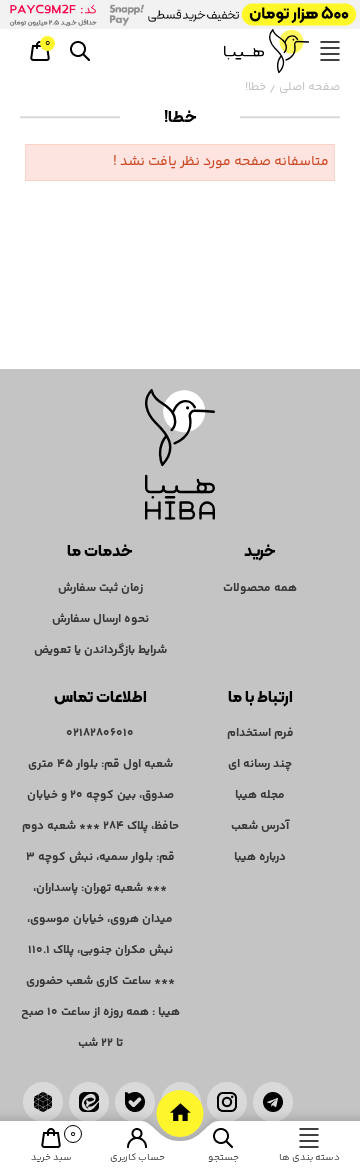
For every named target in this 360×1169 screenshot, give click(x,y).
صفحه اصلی (309, 87)
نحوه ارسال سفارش (100, 619)
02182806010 (100, 733)
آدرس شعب (260, 826)
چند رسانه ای (260, 764)
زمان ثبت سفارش (100, 588)
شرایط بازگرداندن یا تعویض (100, 650)
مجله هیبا (260, 795)
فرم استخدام (260, 733)
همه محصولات (260, 588)
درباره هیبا (260, 857)
